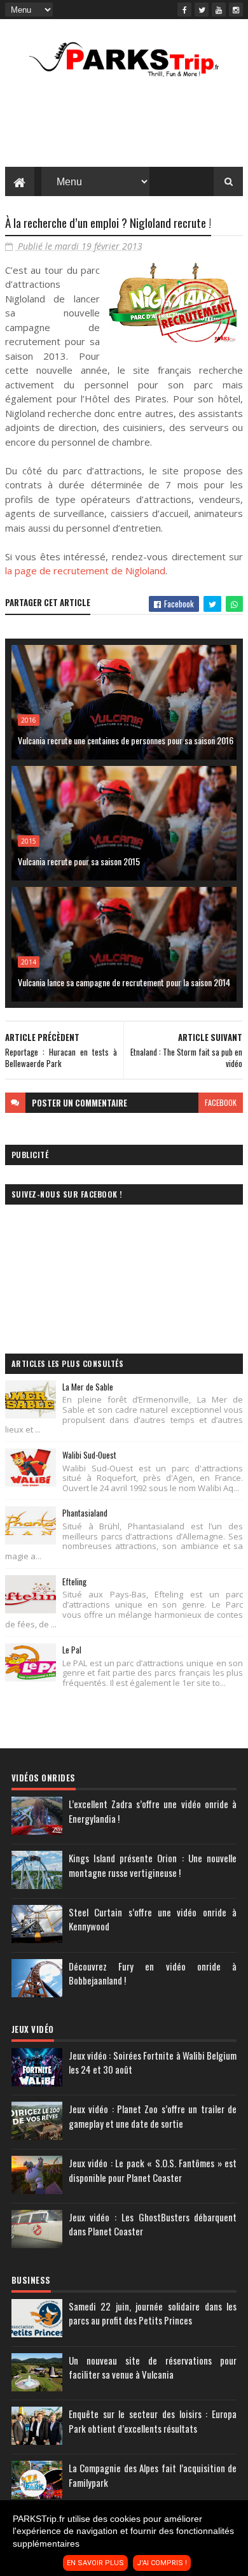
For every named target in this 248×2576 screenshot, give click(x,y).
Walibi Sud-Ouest (89, 1455)
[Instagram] (236, 10)
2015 (29, 841)
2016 (29, 720)
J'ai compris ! (162, 2563)
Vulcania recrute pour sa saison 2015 (79, 861)
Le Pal (72, 1650)
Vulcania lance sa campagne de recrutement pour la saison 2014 (124, 982)
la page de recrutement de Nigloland (85, 570)
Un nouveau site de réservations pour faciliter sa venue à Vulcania (153, 2367)
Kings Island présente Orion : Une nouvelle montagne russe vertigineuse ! (153, 1865)
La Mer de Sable (88, 1387)
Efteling (74, 1582)
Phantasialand (85, 1513)
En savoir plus (95, 2563)
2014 (29, 962)
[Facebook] (184, 10)
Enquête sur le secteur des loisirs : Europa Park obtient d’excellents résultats (153, 2421)
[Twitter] (202, 10)
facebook (221, 1102)
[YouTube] (219, 10)
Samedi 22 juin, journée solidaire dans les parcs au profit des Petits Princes (153, 2313)
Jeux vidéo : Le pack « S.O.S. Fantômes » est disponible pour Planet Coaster (153, 2170)
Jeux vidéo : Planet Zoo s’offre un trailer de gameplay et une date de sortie (153, 2116)
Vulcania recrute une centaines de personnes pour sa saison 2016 (126, 740)
